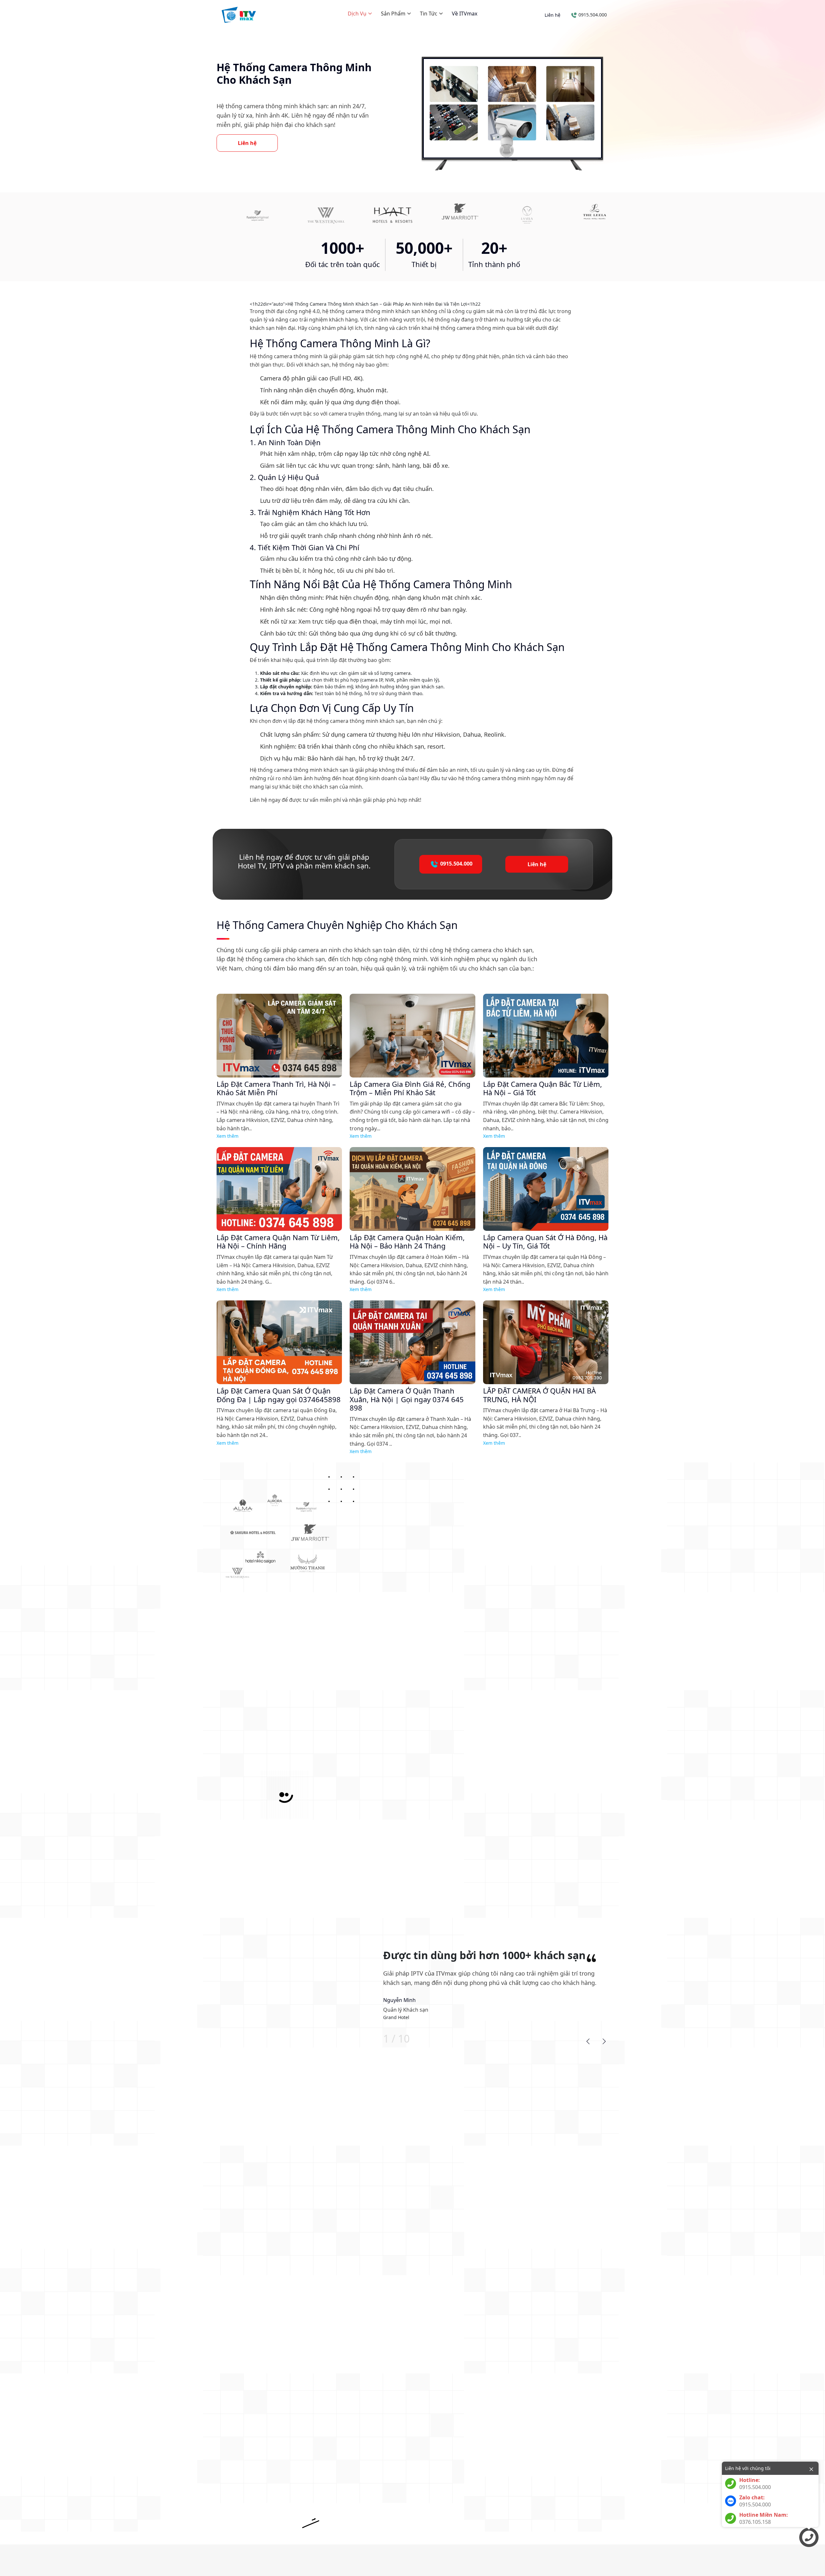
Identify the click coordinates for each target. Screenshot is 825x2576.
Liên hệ (553, 15)
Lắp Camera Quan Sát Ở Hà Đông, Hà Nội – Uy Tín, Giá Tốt (545, 1242)
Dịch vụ (358, 14)
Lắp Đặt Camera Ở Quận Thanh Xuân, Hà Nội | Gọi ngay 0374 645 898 (407, 1399)
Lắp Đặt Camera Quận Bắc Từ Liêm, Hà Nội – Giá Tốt (543, 1088)
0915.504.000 (592, 15)
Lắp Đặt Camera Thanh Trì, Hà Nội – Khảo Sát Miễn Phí (276, 1088)
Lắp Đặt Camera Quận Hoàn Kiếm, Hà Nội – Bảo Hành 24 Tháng (407, 1242)
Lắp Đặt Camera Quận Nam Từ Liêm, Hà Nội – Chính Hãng (278, 1242)
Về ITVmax (465, 14)
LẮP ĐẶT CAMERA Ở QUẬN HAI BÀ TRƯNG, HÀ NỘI (539, 1395)
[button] (588, 2041)
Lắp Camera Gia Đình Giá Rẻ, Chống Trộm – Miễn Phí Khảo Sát (410, 1088)
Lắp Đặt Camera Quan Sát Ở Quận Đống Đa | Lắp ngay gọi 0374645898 (279, 1395)
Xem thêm (228, 1136)
